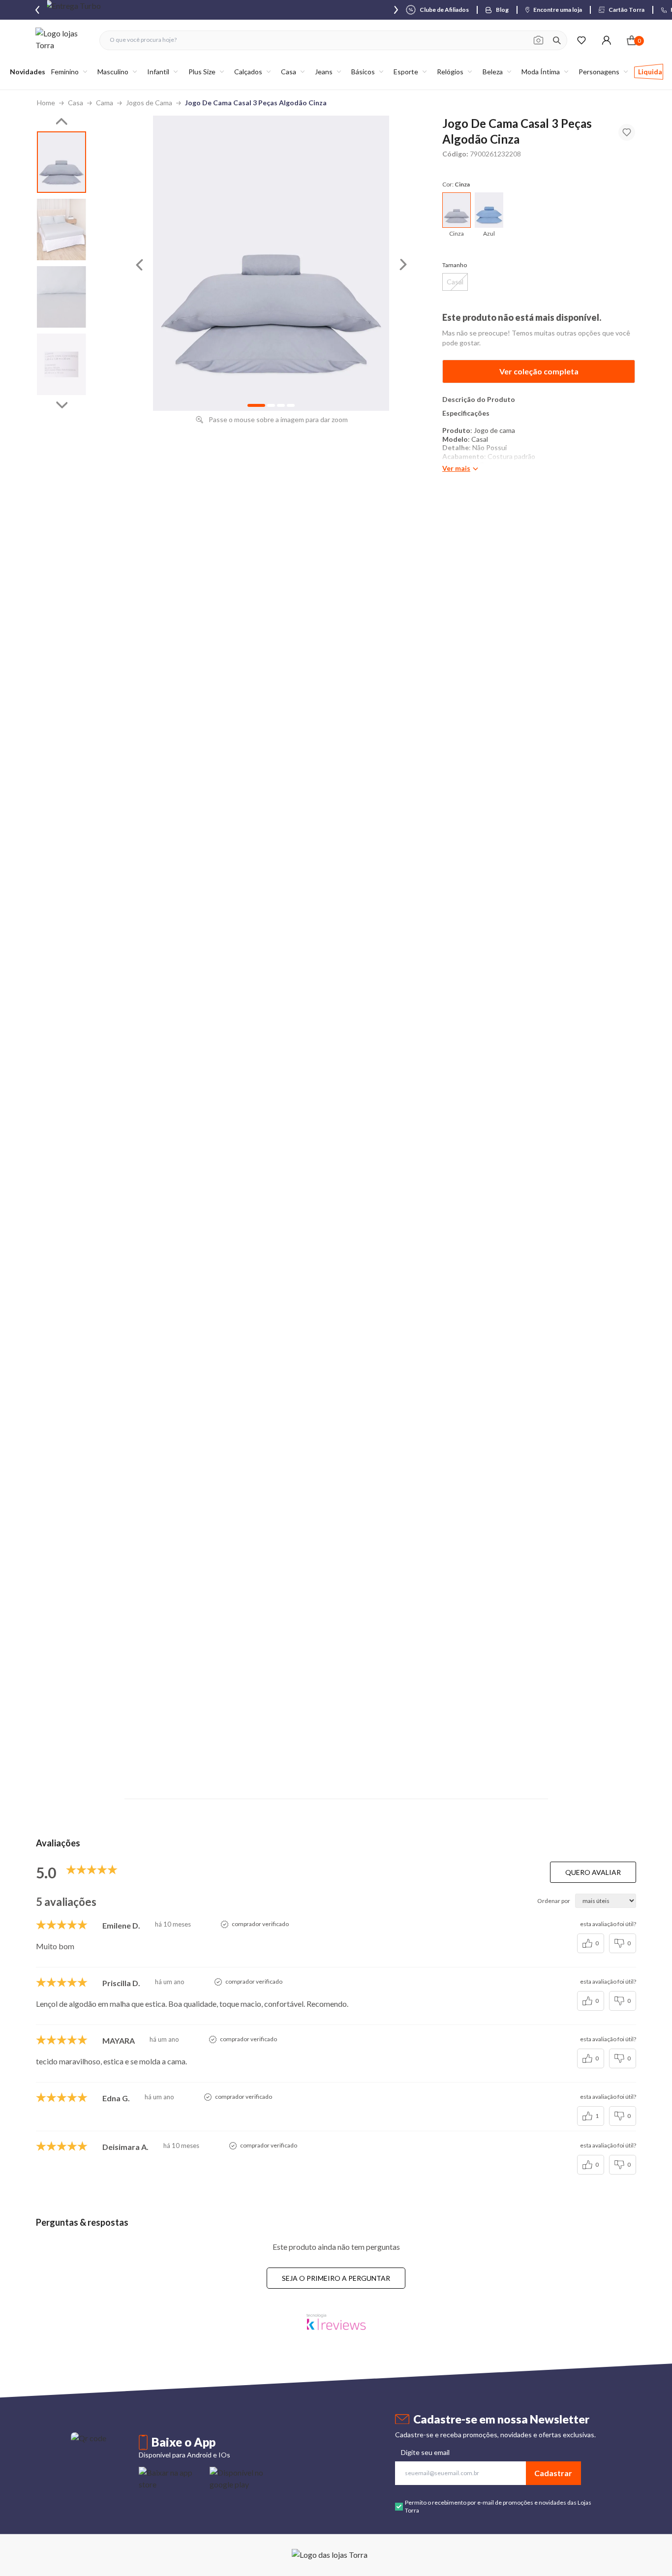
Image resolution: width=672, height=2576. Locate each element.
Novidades (28, 72)
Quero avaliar (593, 1872)
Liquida (650, 72)
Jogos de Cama (149, 103)
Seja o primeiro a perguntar (336, 2278)
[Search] (557, 40)
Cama (105, 103)
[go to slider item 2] (61, 297)
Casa (76, 103)
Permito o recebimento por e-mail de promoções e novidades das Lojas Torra (498, 2506)
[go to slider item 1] (61, 230)
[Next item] (396, 10)
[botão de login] (606, 40)
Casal (455, 282)
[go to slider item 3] (61, 364)
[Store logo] (62, 40)
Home (46, 103)
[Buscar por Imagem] (538, 40)
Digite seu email (425, 2452)
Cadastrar (553, 2473)
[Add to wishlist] (627, 132)
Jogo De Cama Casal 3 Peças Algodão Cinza (256, 103)
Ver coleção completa (539, 371)
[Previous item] (37, 10)
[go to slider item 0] (61, 162)
